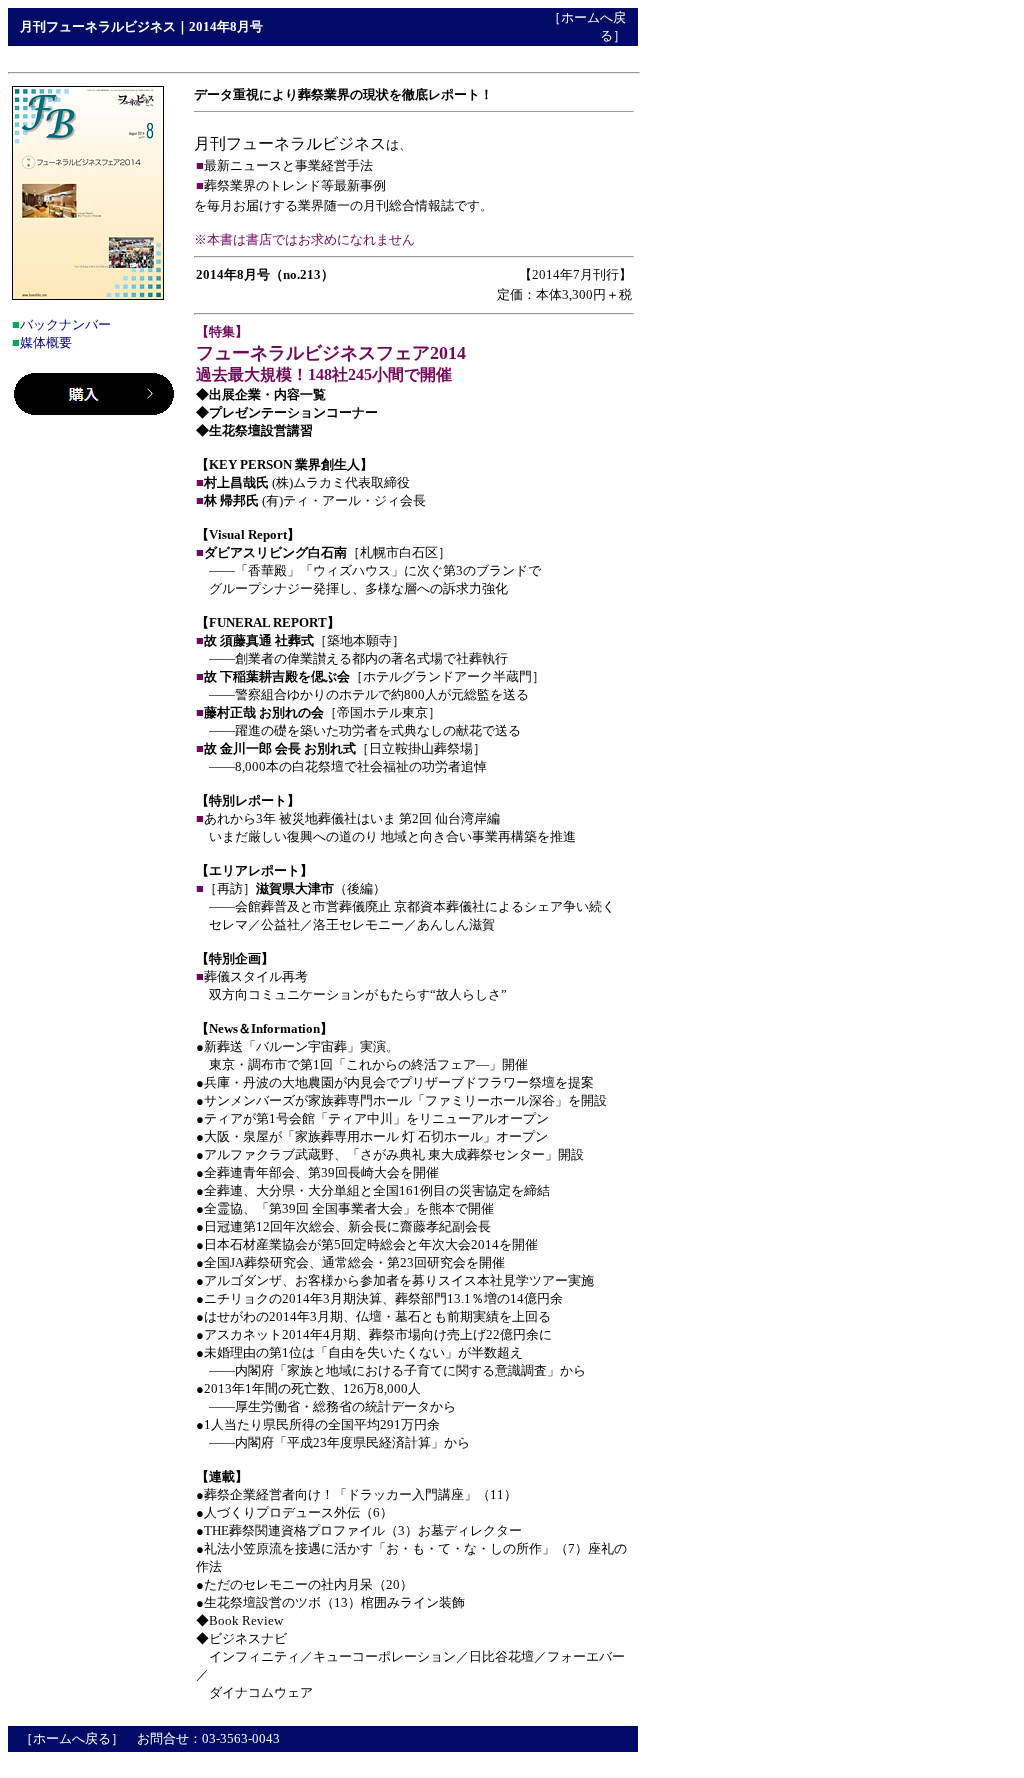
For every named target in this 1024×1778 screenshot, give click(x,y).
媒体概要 (46, 342)
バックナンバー (65, 324)
